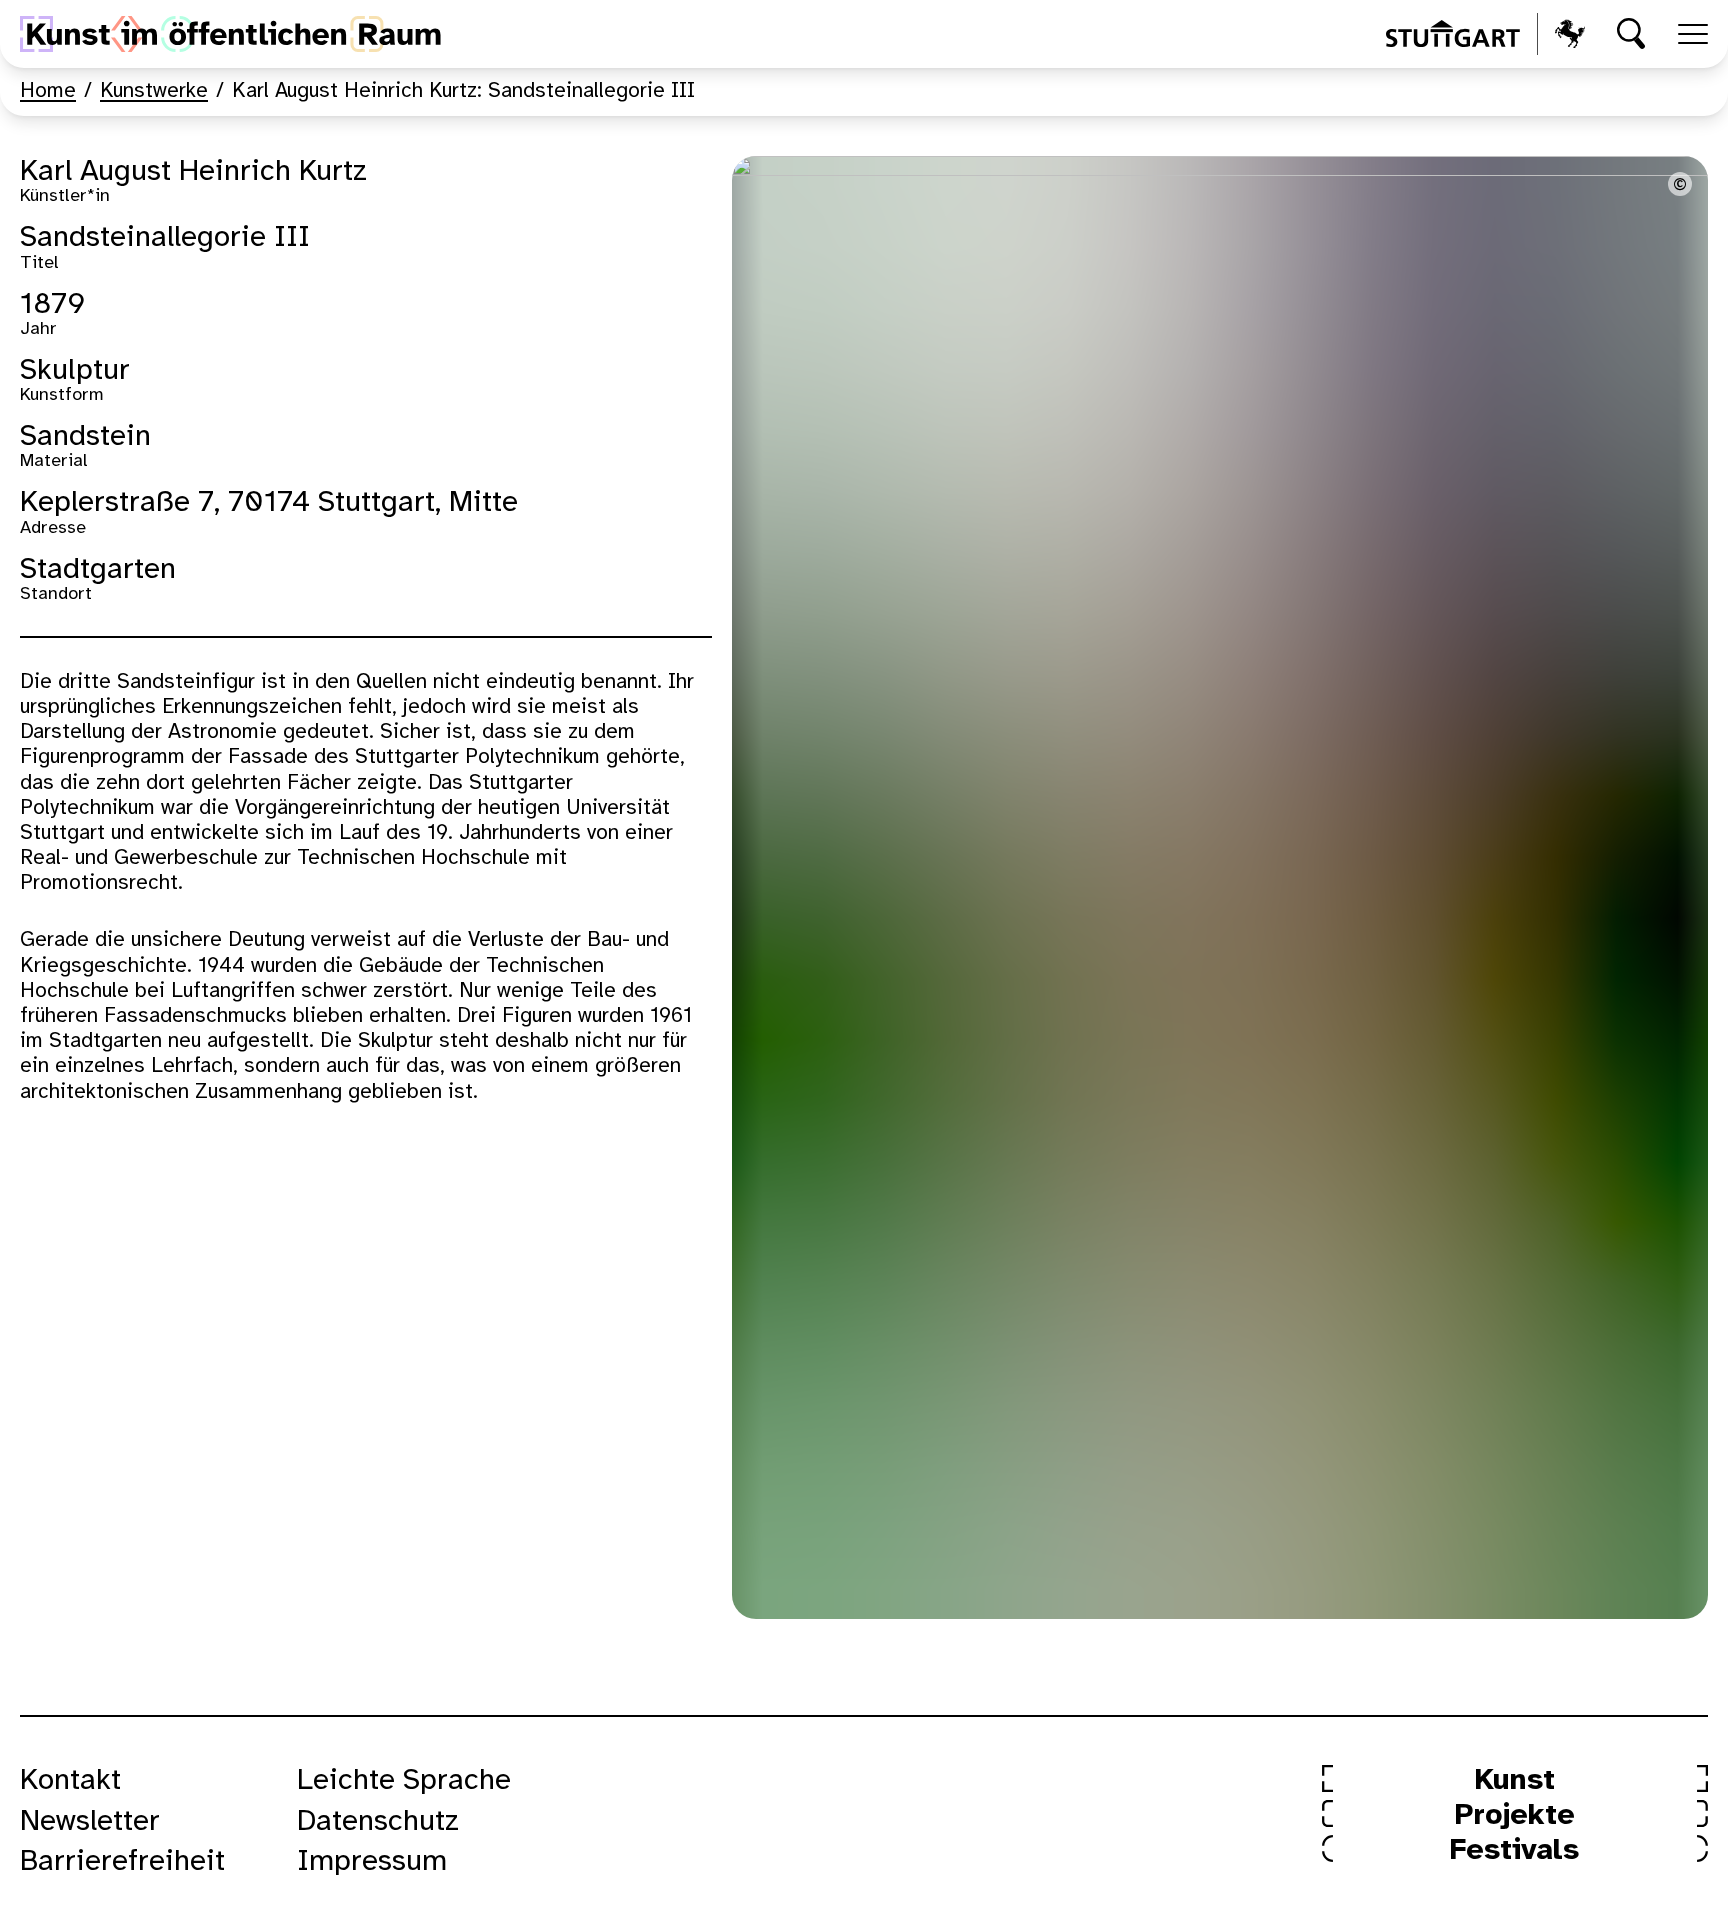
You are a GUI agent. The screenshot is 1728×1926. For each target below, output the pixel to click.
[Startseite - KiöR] (230, 34)
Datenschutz (378, 1822)
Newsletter (90, 1822)
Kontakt (70, 1781)
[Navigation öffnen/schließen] (1693, 34)
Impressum (372, 1862)
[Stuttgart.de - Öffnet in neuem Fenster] (1485, 34)
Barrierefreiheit (122, 1862)
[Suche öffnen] (1631, 34)
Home (48, 91)
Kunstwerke (154, 91)
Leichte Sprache (404, 1781)
